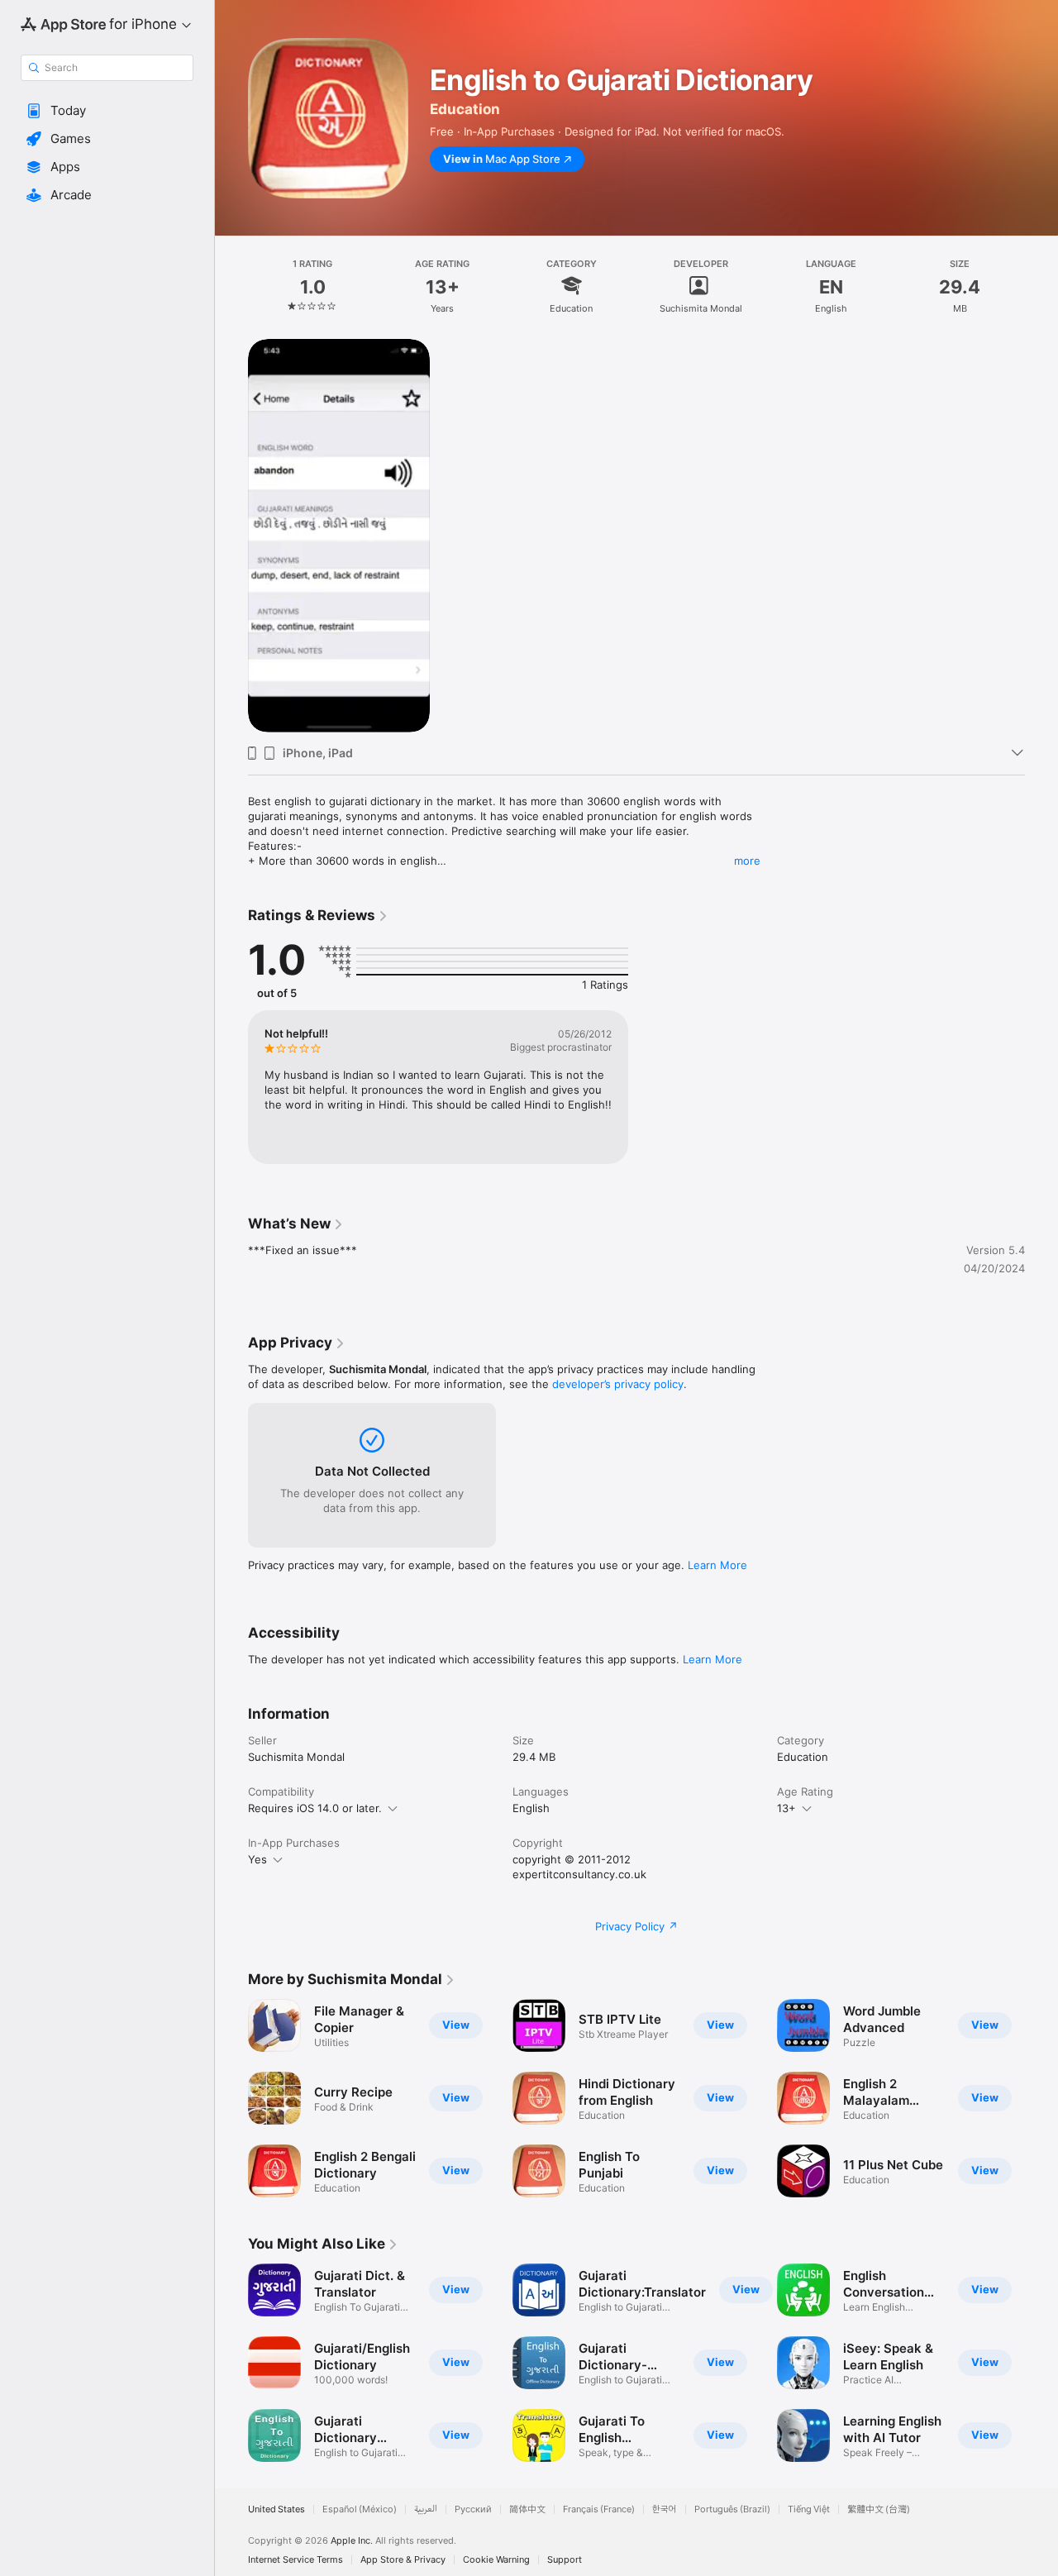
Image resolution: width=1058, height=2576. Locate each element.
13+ (786, 1808)
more (747, 861)
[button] (107, 111)
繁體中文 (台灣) (879, 2509)
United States (276, 2509)
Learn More (717, 1565)
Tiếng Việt (809, 2509)
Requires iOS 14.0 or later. (315, 1808)
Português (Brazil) (732, 2509)
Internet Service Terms (295, 2560)
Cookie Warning (496, 2560)
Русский (473, 2509)
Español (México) (360, 2509)
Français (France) (599, 2509)
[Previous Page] (231, 2098)
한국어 (665, 2509)
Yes (257, 1859)
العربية (426, 2509)
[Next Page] (1041, 2098)
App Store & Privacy (403, 2560)
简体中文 (527, 2509)
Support (565, 2560)
